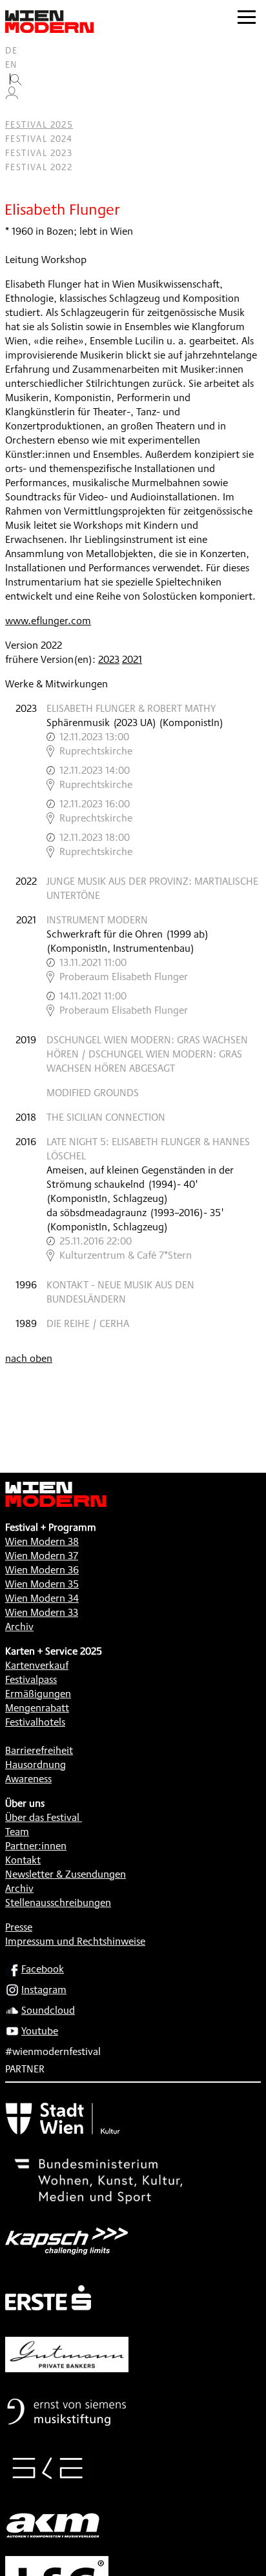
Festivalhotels (35, 1722)
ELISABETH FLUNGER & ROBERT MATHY (131, 708)
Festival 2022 (39, 167)
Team (17, 1832)
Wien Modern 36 (42, 1570)
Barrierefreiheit (39, 1750)
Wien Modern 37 (42, 1556)
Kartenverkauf (37, 1665)
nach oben (29, 1358)
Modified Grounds (93, 1093)
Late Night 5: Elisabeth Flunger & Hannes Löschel (148, 1149)
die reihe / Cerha (88, 1323)
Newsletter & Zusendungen (66, 1874)
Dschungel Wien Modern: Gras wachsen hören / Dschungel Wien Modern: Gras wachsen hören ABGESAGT (147, 1054)
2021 (132, 659)
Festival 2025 (39, 124)
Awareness (28, 1779)
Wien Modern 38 (42, 1541)
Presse (19, 1927)
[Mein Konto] (12, 96)
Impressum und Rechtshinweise (75, 1941)
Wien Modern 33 (42, 1612)
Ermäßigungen (38, 1694)
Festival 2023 (39, 153)
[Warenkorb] (17, 111)
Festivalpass (31, 1679)
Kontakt (23, 1860)
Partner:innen (36, 1846)
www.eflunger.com (48, 621)
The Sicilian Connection (106, 1117)
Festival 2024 (39, 139)
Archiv (19, 1627)
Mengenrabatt (37, 1708)
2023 (109, 659)
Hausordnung (36, 1765)
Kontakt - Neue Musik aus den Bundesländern (120, 1292)
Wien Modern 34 (42, 1598)
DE (12, 50)
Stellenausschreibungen (58, 1903)
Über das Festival (42, 1817)
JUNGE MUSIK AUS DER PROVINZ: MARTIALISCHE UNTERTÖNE (152, 888)
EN (11, 64)
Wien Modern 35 (42, 1584)
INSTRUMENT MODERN (97, 920)
